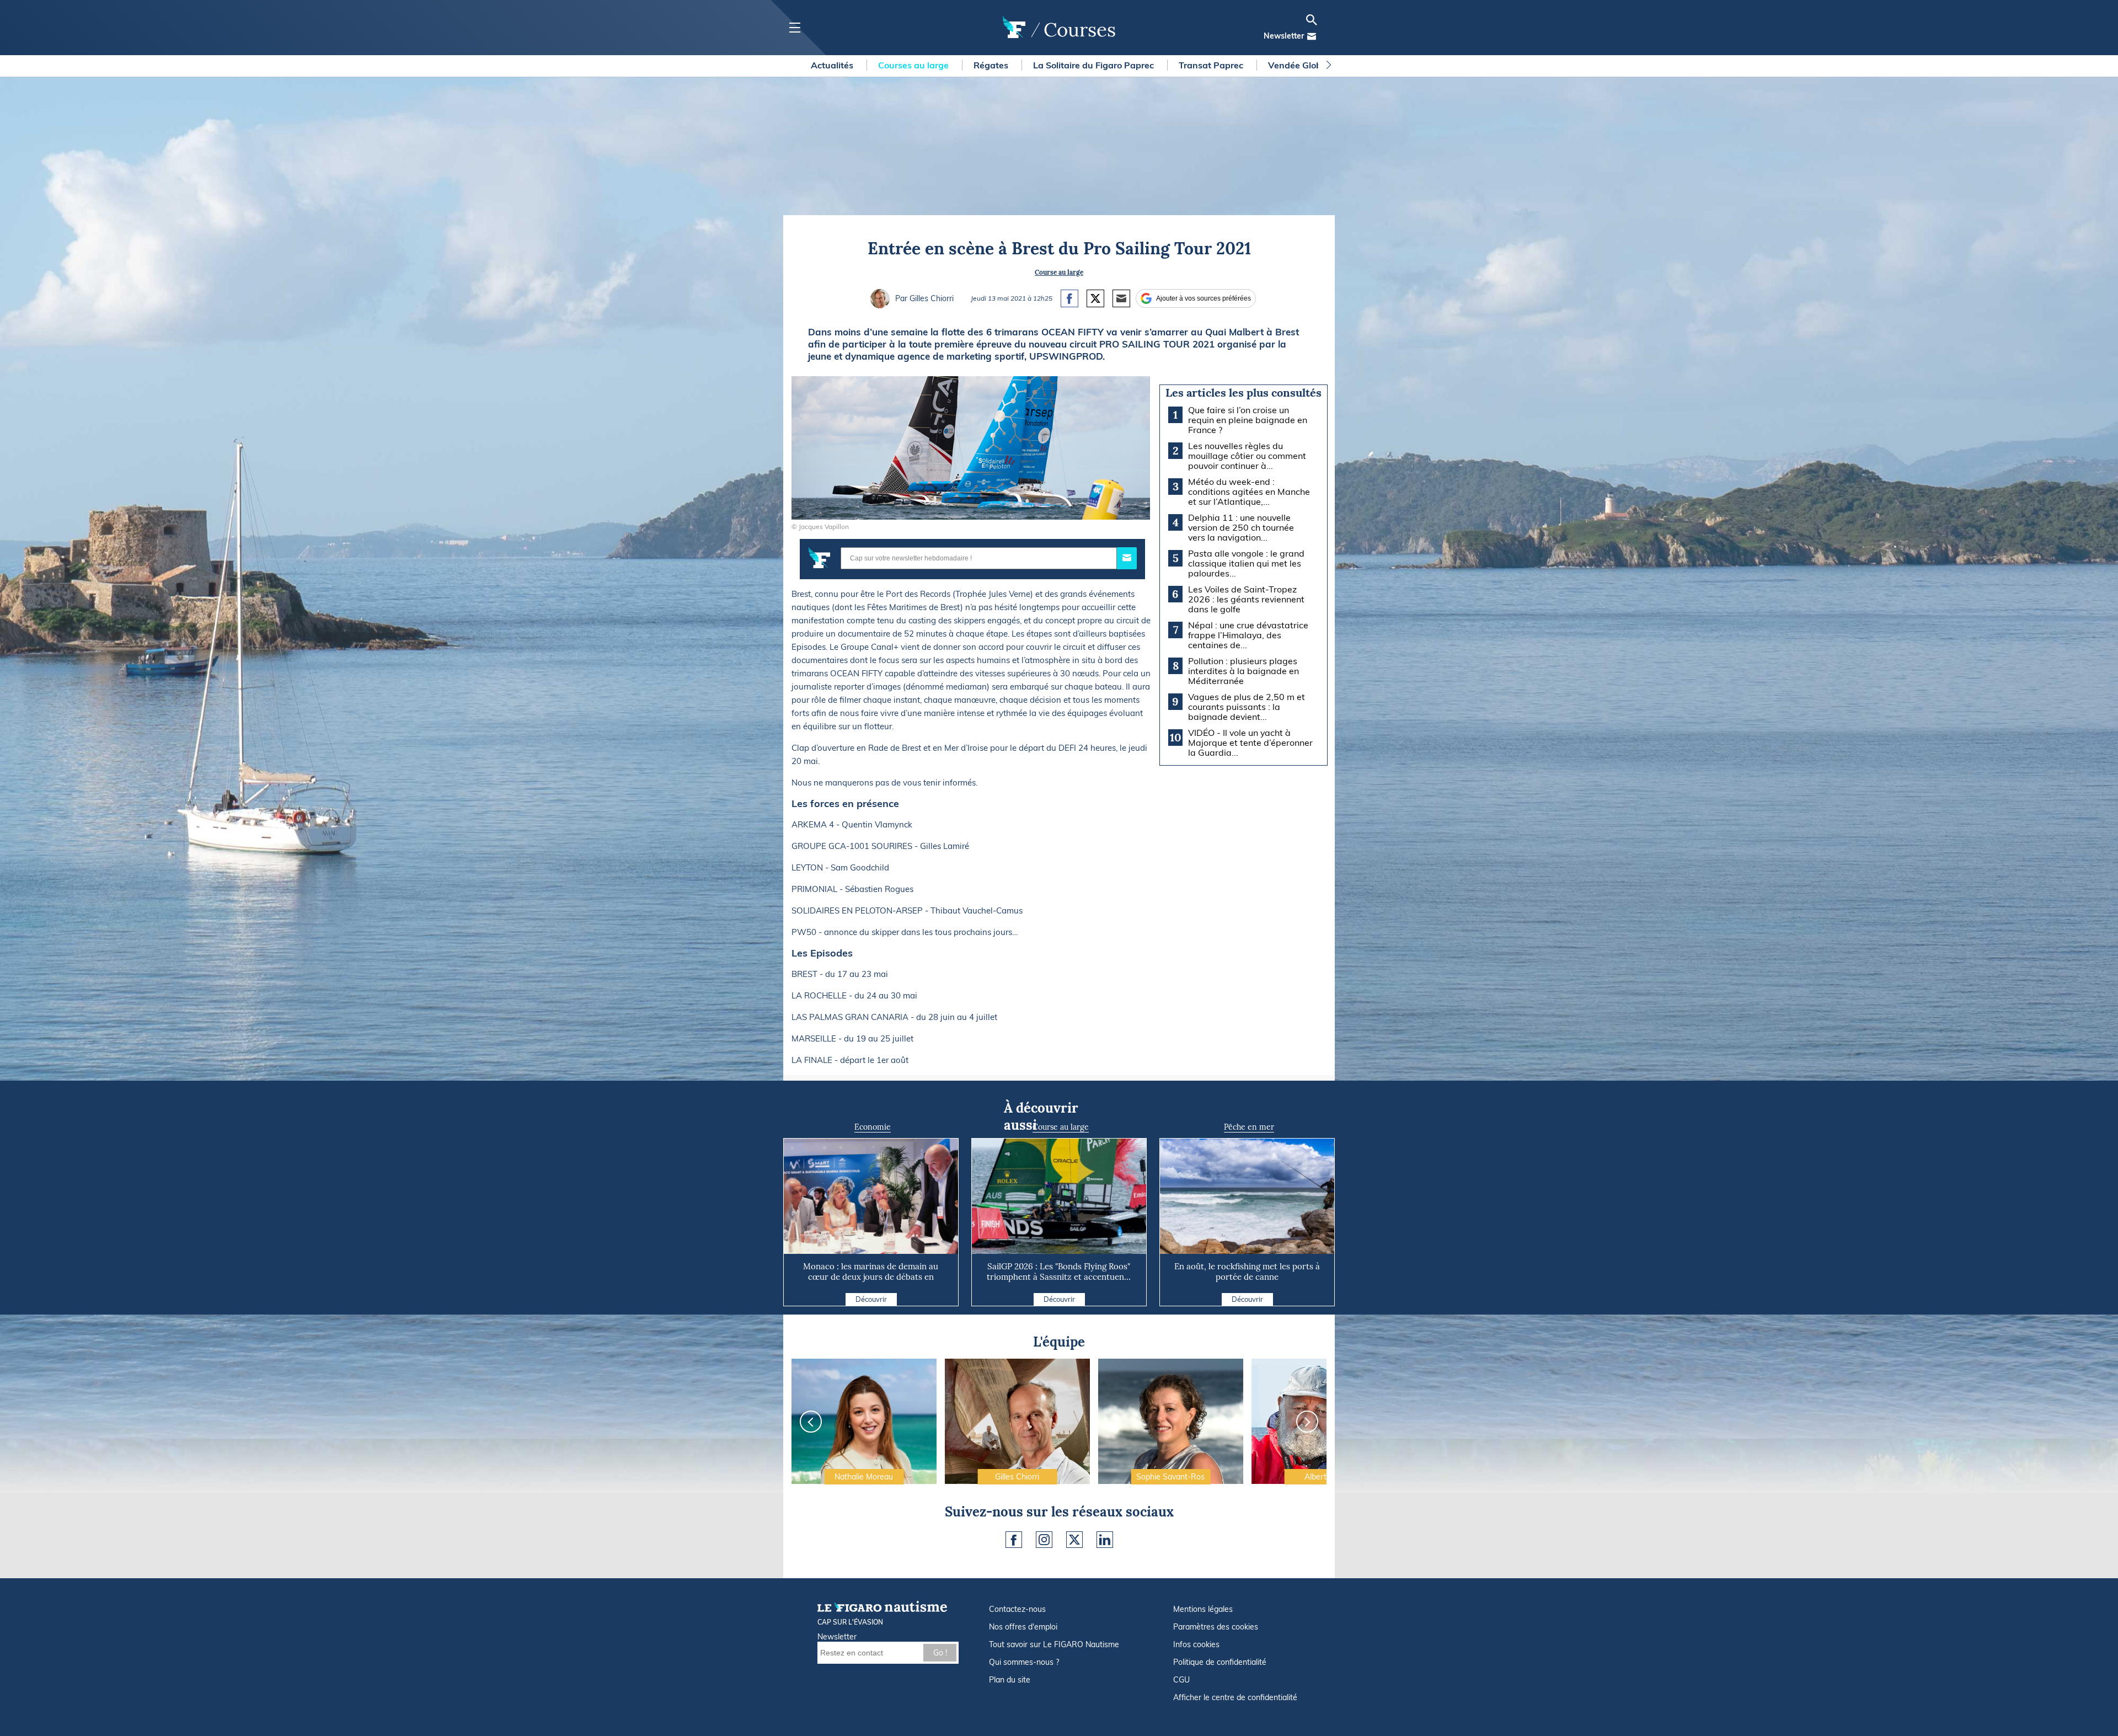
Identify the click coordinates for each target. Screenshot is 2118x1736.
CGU (1181, 1680)
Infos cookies (1196, 1644)
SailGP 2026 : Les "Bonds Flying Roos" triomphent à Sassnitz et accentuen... (1059, 1272)
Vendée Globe (1298, 65)
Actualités (833, 65)
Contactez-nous (1017, 1609)
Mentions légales (1203, 1609)
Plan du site (1010, 1680)
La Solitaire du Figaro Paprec (1095, 65)
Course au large (1059, 272)
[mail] (1312, 36)
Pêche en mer (1249, 1127)
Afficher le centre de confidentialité (1235, 1697)
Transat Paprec (1212, 65)
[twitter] (1074, 1540)
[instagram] (1044, 1540)
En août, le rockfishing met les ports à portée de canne (1247, 1272)
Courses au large (914, 65)
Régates (992, 65)
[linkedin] (1105, 1540)
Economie (873, 1127)
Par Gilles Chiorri (924, 298)
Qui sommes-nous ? (1024, 1662)
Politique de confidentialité (1220, 1662)
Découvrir (871, 1299)
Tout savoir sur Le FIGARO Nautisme (1054, 1644)
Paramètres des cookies (1216, 1627)
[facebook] (1014, 1540)
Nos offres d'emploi (1023, 1627)
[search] (1312, 20)
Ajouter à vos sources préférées (1204, 298)
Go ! (940, 1653)
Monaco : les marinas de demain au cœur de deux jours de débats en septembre (871, 1277)
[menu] (795, 28)
